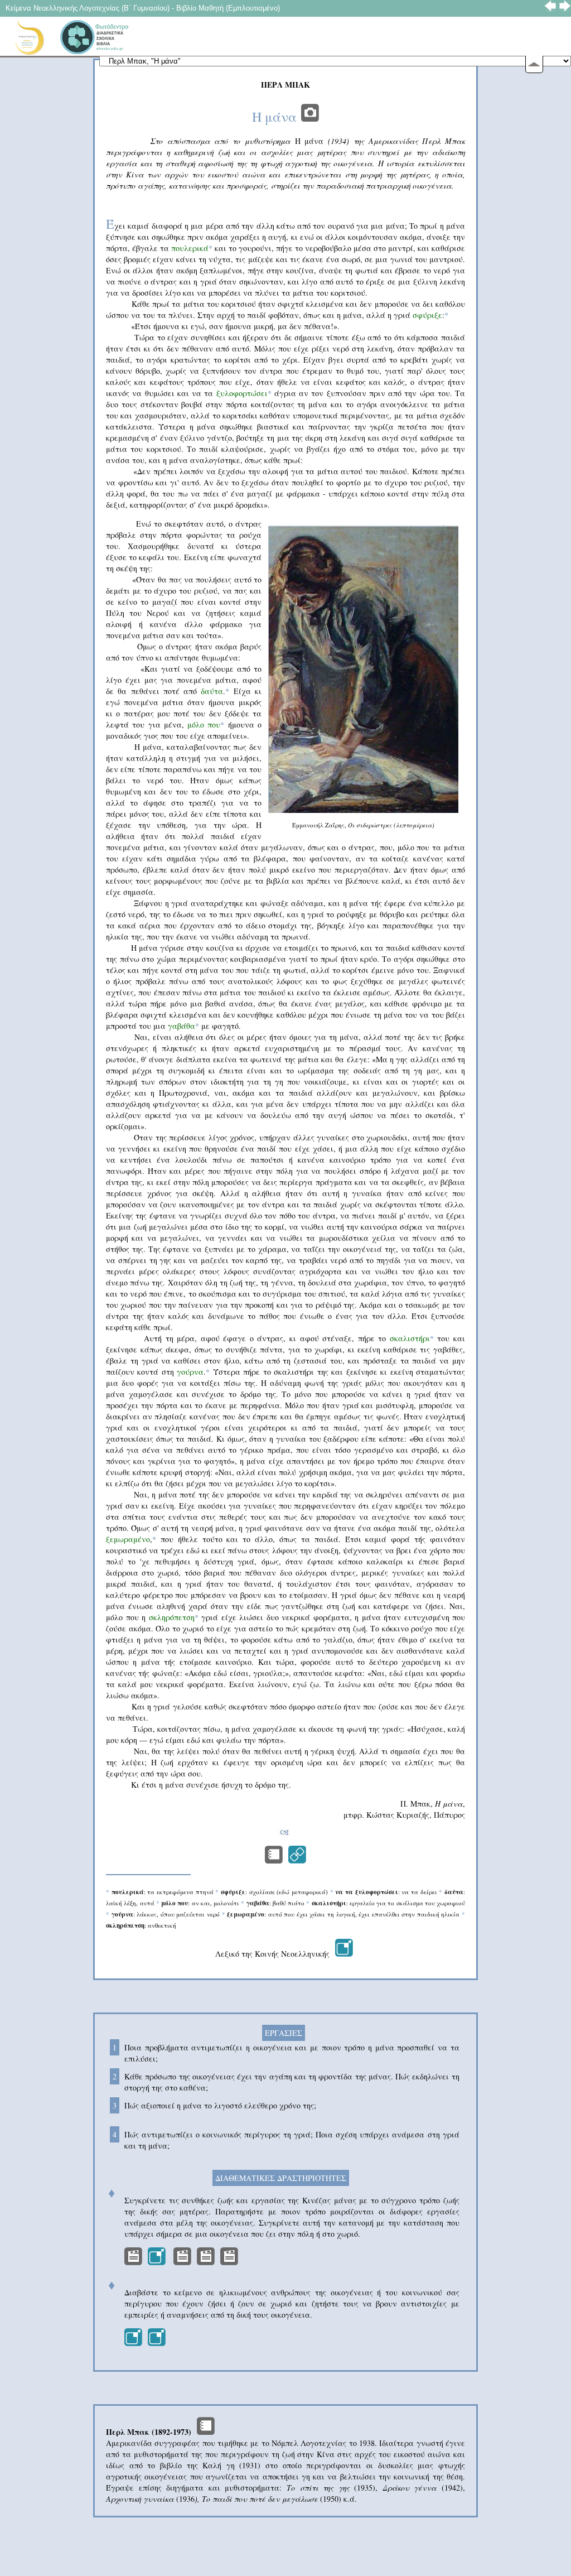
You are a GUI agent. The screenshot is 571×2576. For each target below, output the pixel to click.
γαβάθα (182, 1026)
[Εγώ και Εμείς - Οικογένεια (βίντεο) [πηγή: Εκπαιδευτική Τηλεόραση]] (157, 2262)
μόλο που (204, 724)
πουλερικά (190, 248)
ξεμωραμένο (128, 1539)
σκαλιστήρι (410, 1338)
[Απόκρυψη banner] (534, 64)
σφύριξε (427, 315)
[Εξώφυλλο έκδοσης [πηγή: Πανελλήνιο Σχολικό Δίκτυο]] (310, 117)
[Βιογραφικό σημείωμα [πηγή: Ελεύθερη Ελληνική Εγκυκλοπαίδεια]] (206, 2432)
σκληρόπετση (174, 1617)
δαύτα (212, 691)
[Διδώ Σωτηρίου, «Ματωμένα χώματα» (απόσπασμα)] (274, 1860)
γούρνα (190, 1372)
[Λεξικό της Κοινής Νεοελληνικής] (344, 1954)
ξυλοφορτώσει (242, 393)
